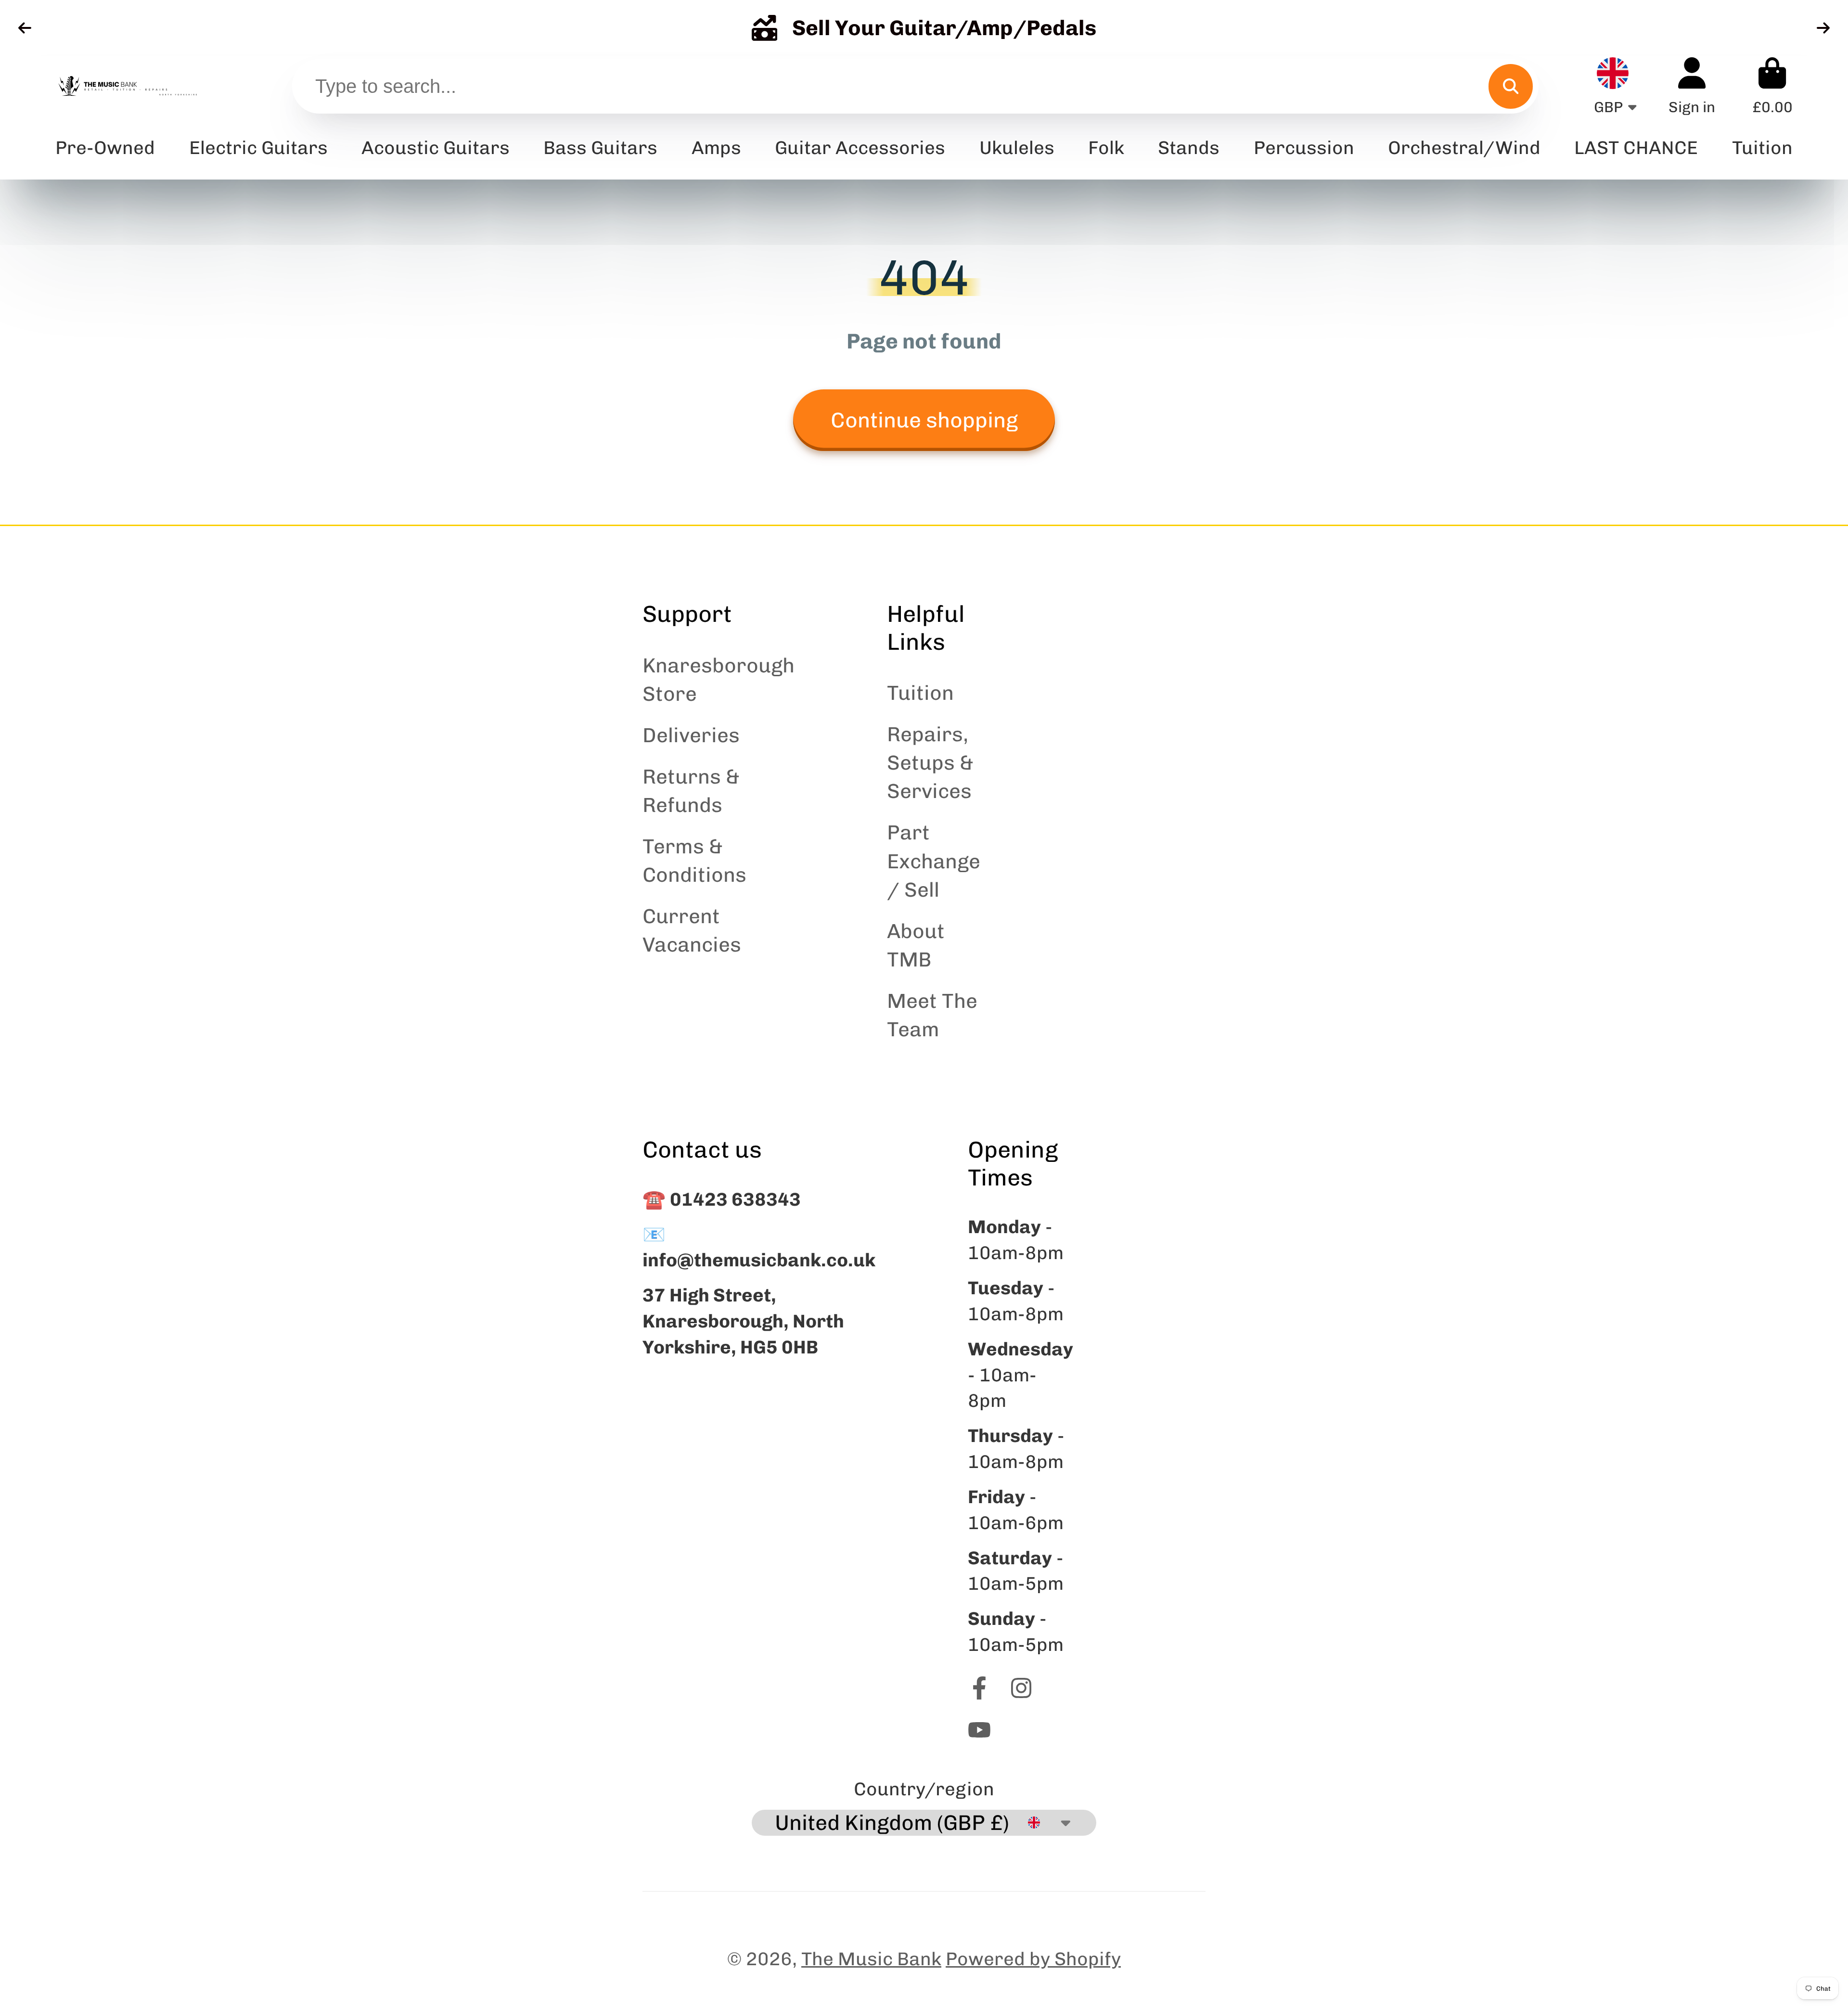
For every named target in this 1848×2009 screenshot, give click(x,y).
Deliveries (691, 735)
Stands (1189, 148)
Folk (1106, 148)
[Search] (1511, 86)
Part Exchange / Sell (934, 861)
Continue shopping (924, 420)
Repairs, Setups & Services (930, 763)
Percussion (1304, 148)
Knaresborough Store (719, 680)
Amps (716, 148)
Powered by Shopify (1033, 1959)
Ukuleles (1017, 148)
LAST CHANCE (1636, 148)
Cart (1772, 86)
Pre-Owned (105, 148)
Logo (128, 86)
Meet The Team (932, 1015)
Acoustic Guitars (436, 148)
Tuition (920, 693)
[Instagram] (1021, 1688)
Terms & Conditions (694, 861)
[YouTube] (979, 1730)
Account (1692, 86)
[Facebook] (979, 1688)
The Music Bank (871, 1959)
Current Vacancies (692, 930)
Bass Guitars (600, 148)
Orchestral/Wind (1464, 148)
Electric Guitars (258, 148)
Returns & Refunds (691, 791)
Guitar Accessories (860, 148)
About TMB (916, 945)
